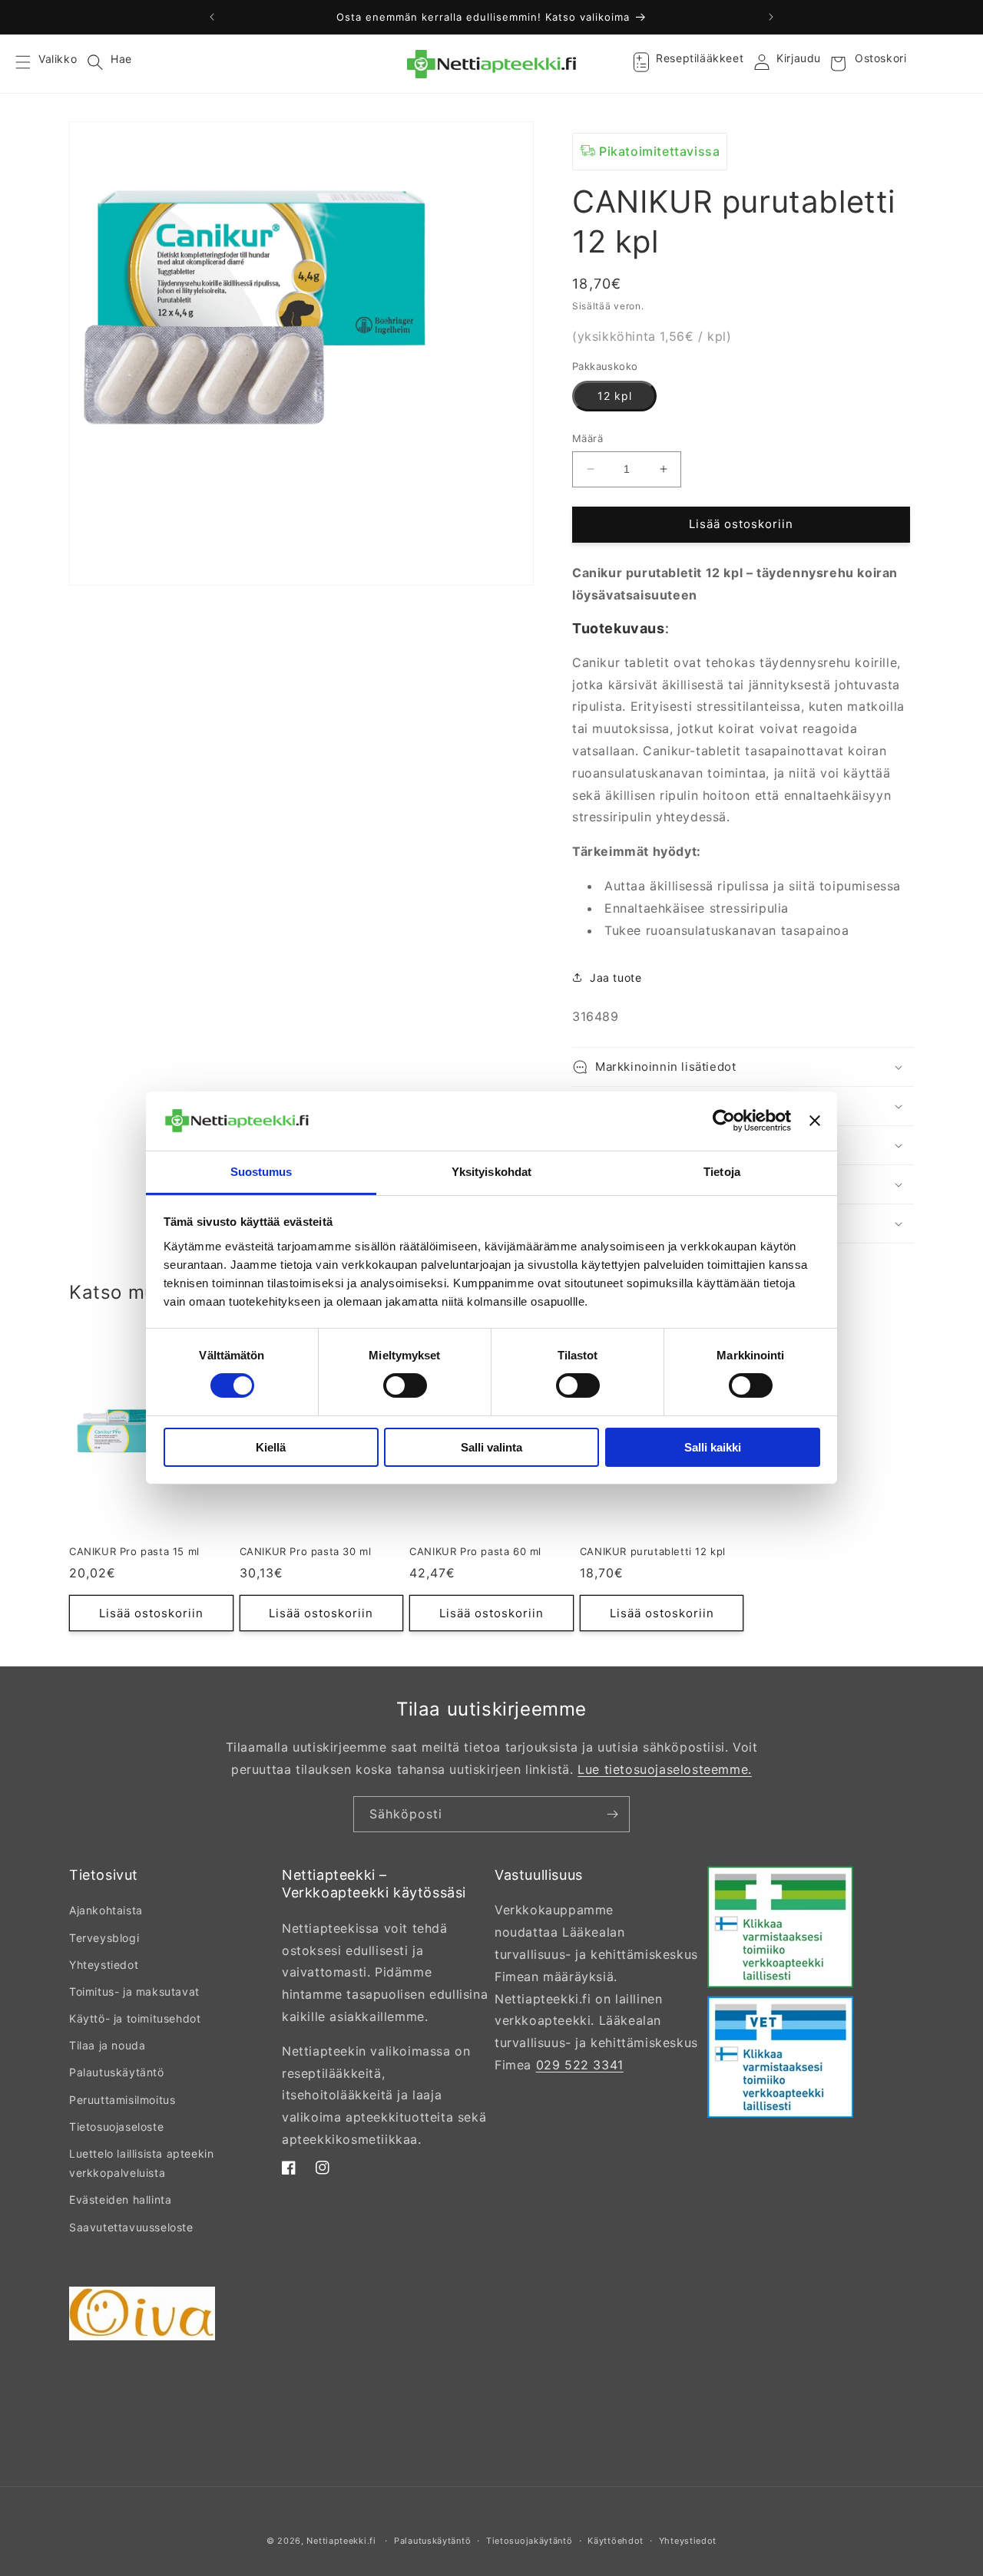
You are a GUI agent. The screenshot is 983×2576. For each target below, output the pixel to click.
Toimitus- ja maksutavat (134, 1991)
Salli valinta (491, 1447)
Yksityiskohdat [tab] (491, 1172)
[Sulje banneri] (815, 1121)
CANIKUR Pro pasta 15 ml (134, 1551)
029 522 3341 (580, 2065)
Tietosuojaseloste (116, 2127)
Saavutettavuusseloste (131, 2227)
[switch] (405, 1385)
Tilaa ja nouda (107, 2045)
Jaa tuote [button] (616, 978)
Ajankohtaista (106, 1910)
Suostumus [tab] (261, 1172)
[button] (32, 64)
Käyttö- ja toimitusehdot (135, 2018)
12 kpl (615, 396)
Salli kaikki (713, 1447)
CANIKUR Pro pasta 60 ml (475, 1551)
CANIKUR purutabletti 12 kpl (653, 1551)
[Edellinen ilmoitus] (212, 17)
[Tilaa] (612, 1814)
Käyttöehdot (616, 2541)
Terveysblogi (104, 1938)
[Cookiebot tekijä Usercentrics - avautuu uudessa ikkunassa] (724, 1121)
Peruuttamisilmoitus (122, 2100)
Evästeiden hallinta (120, 2200)
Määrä (587, 438)
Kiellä (271, 1447)
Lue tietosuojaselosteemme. (665, 1769)
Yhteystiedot (104, 1965)
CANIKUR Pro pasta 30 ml (306, 1551)
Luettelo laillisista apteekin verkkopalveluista (141, 2163)
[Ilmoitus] (771, 17)
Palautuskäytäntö (117, 2072)
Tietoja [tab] (722, 1172)
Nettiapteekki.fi (341, 2541)
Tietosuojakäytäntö (530, 2541)
